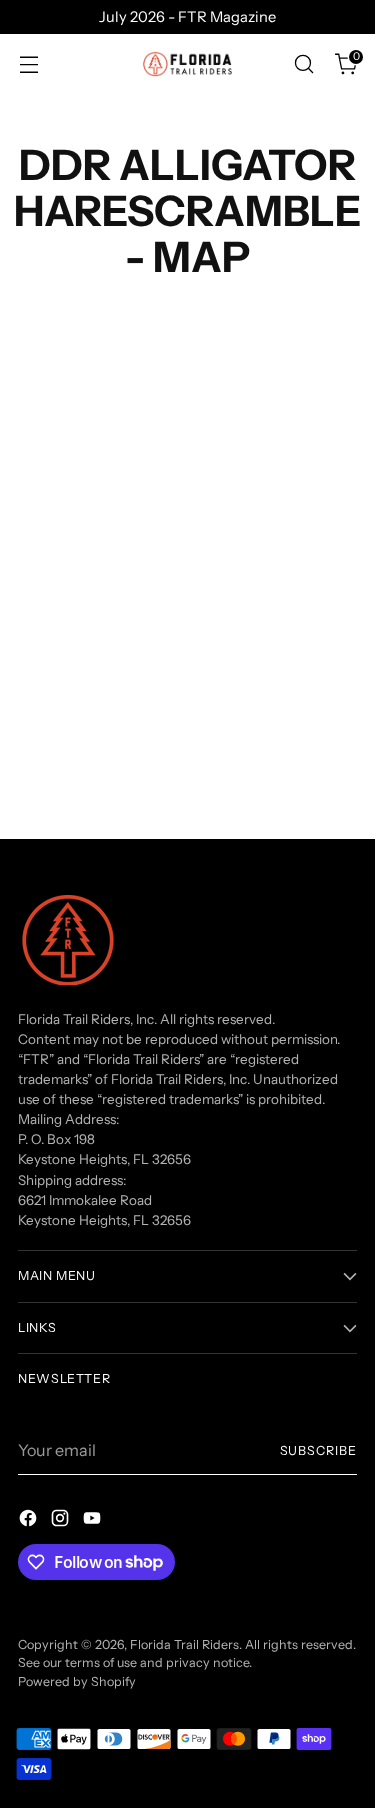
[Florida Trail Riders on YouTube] (94, 1521)
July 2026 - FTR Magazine (187, 17)
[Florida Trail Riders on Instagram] (62, 1521)
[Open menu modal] (28, 64)
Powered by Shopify (77, 1681)
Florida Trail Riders (184, 1644)
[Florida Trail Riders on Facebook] (30, 1521)
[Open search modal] (303, 64)
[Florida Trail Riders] (188, 64)
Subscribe (318, 1450)
